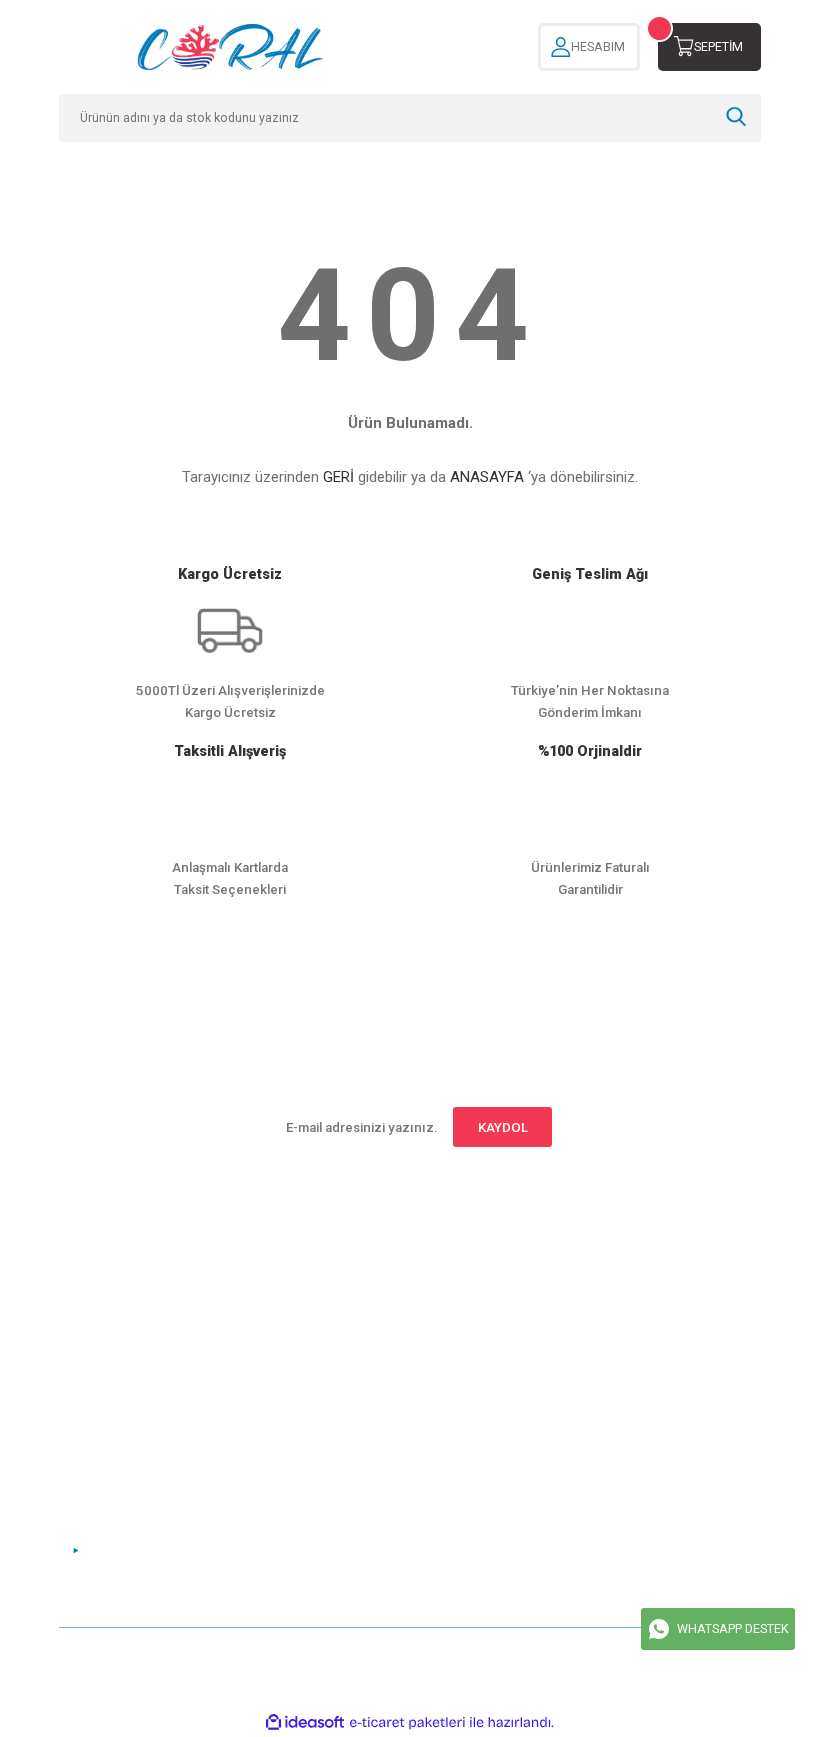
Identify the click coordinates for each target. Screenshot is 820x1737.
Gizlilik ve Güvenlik (597, 1302)
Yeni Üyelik (92, 1273)
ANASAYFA (487, 477)
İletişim (321, 1273)
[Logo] (230, 47)
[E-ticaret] (407, 1722)
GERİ (338, 477)
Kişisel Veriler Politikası (612, 1361)
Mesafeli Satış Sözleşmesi (619, 1273)
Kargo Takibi (337, 1361)
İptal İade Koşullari (595, 1331)
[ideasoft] (305, 1723)
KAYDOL (503, 1127)
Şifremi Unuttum (107, 1331)
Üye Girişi (87, 1302)
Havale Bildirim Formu (366, 1331)
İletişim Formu (342, 1302)
